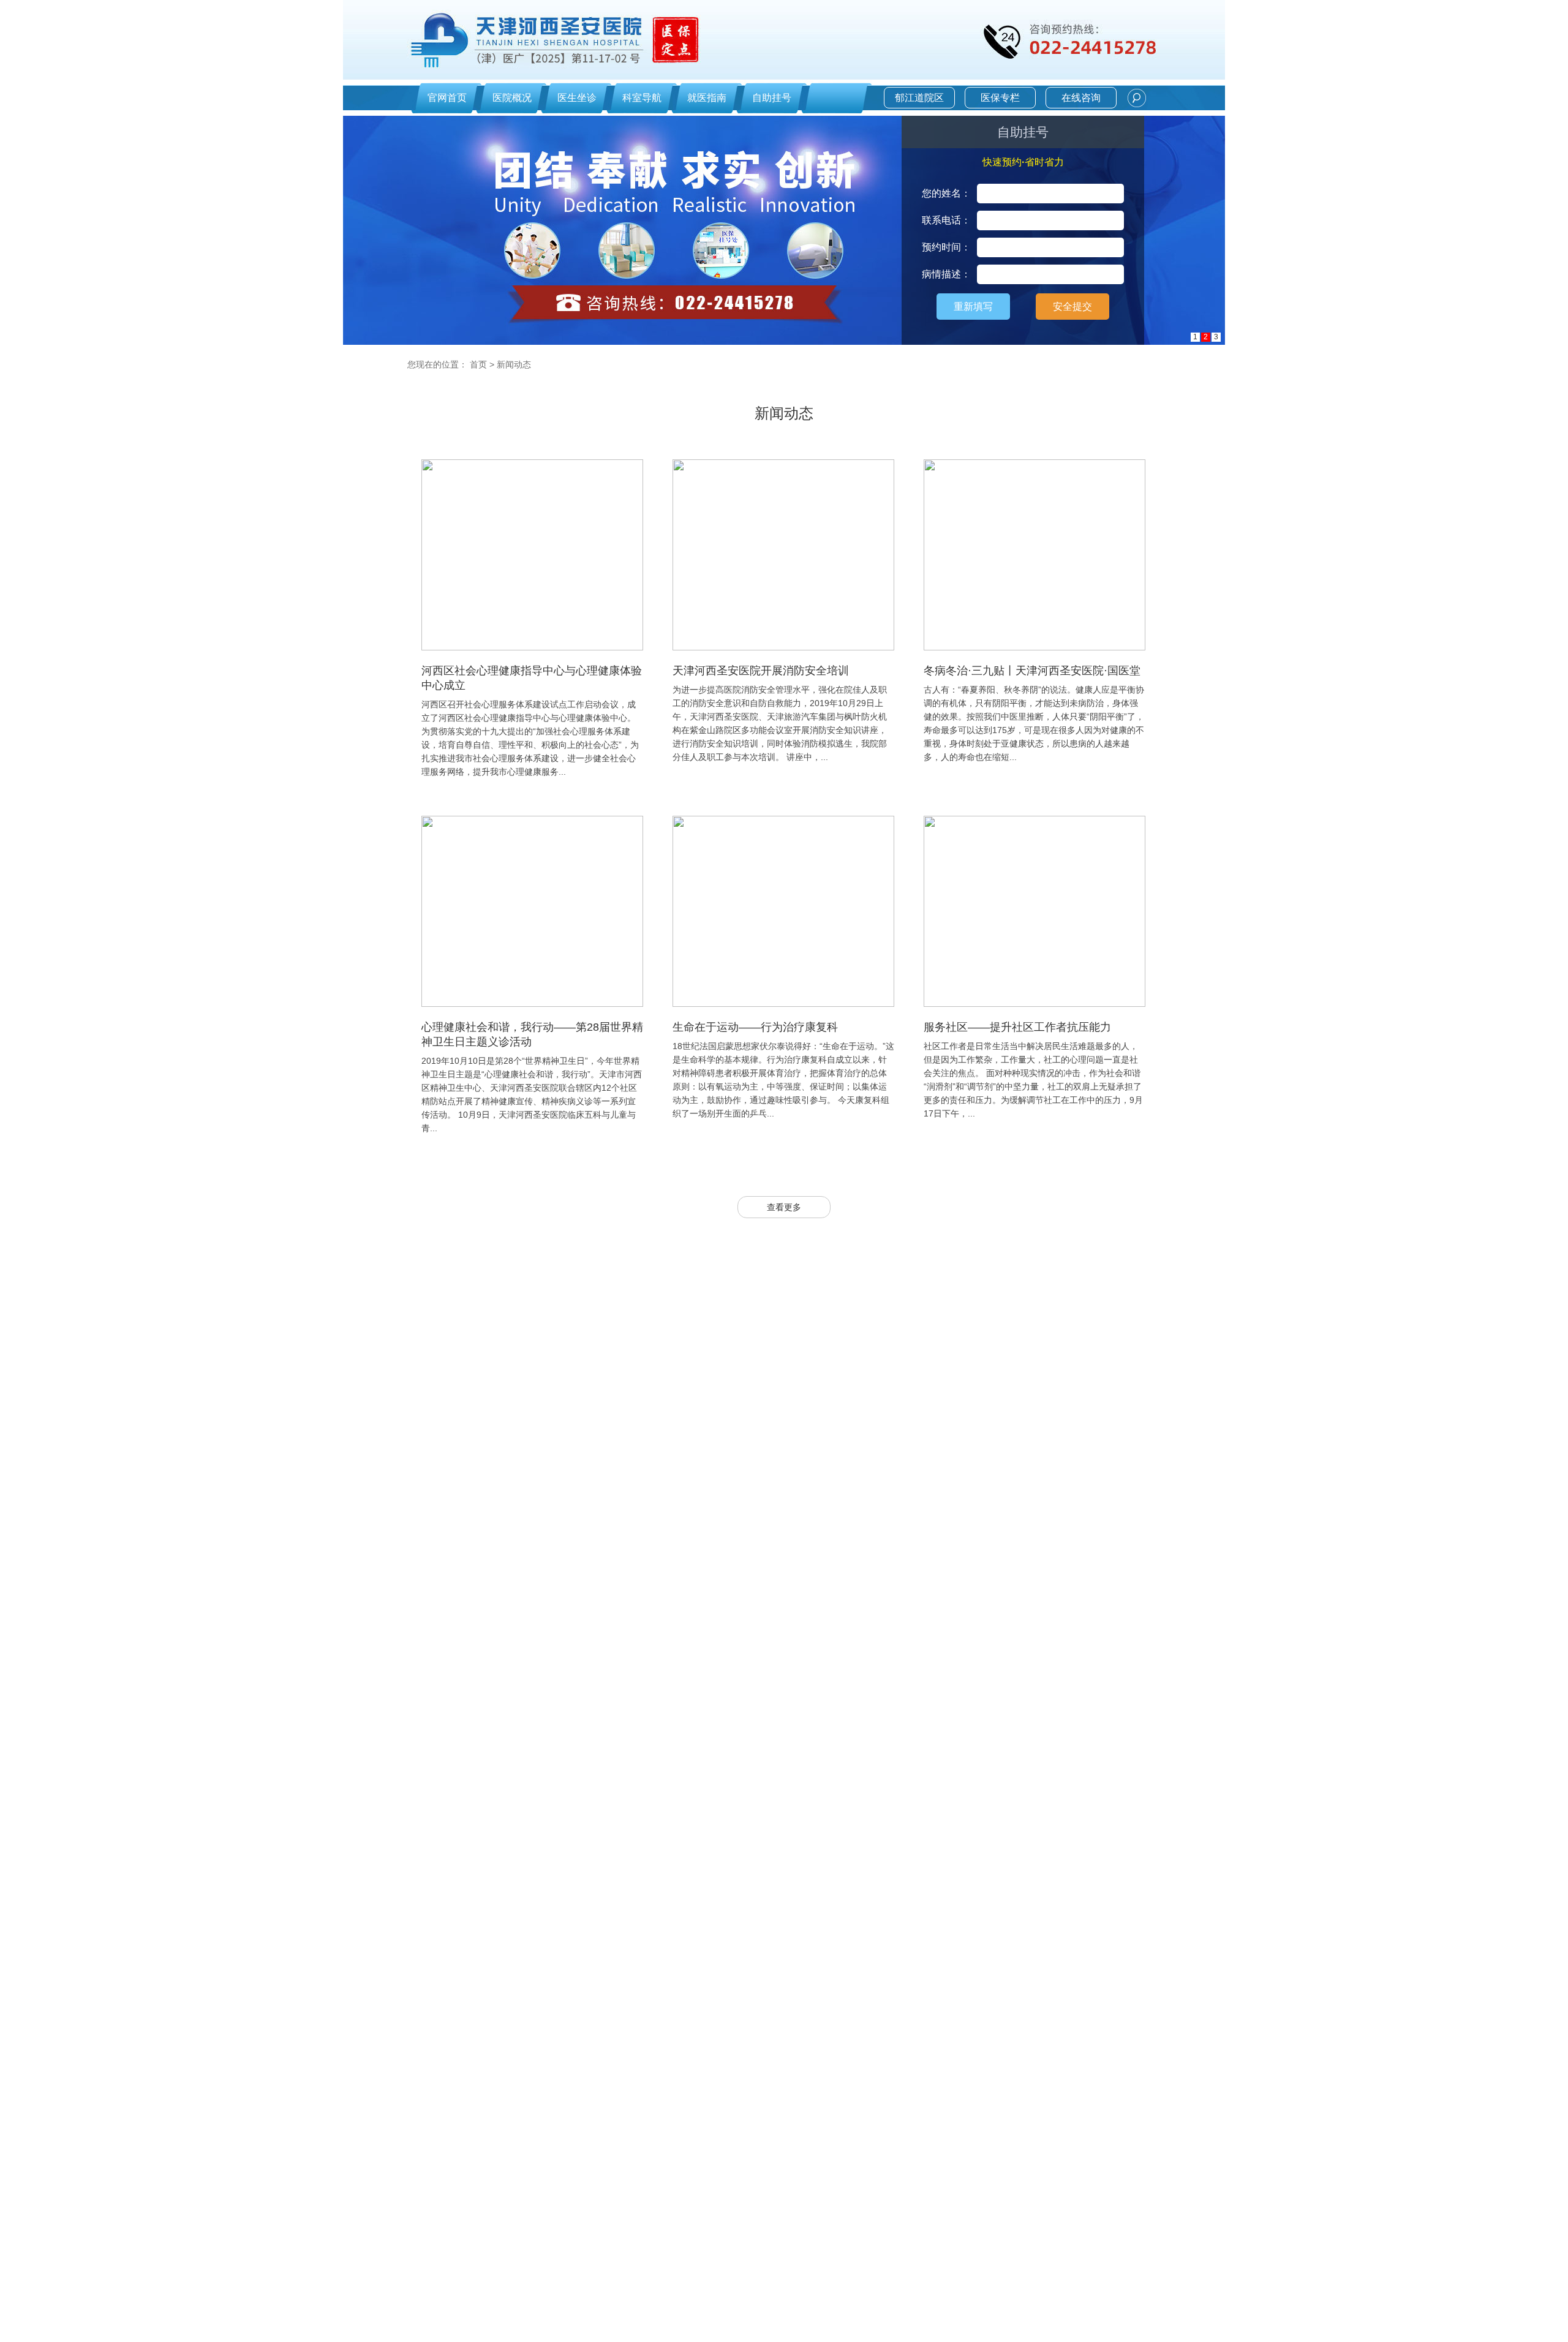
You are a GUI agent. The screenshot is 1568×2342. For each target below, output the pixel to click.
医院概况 (512, 98)
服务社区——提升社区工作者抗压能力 (1017, 1027)
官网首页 (447, 98)
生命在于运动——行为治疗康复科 (755, 1027)
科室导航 (642, 98)
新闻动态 (514, 364)
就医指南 (707, 98)
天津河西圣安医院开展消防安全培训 (761, 671)
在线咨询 (1081, 98)
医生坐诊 (577, 98)
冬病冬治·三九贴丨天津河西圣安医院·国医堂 (1032, 671)
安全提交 (1072, 307)
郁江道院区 (919, 98)
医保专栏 (1000, 98)
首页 (478, 364)
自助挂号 (772, 98)
